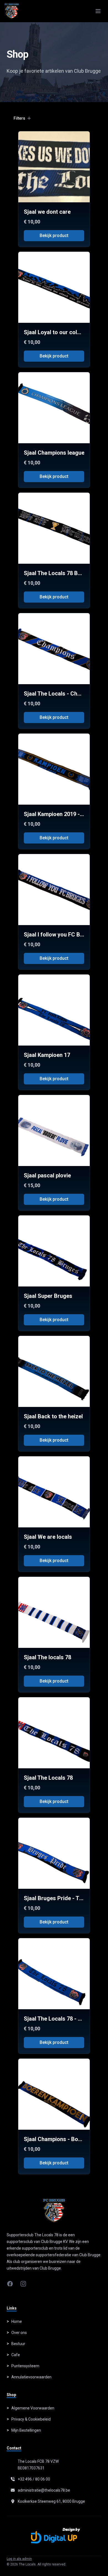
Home (17, 2321)
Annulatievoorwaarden (31, 2377)
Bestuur (18, 2344)
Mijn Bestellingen (26, 2430)
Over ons (19, 2333)
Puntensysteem (25, 2366)
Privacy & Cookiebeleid (31, 2419)
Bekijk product (54, 236)
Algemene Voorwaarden (33, 2408)
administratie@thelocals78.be (44, 2490)
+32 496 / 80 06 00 (34, 2479)
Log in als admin (19, 2559)
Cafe (16, 2355)
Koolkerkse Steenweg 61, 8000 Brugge (51, 2501)
